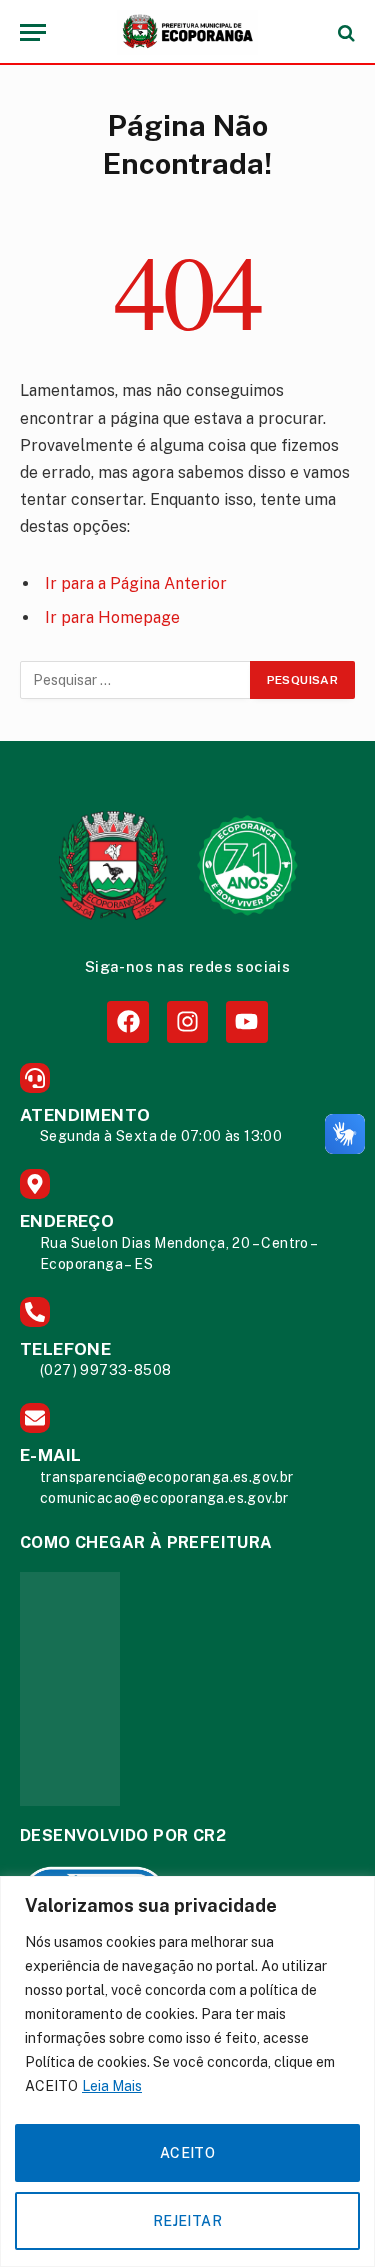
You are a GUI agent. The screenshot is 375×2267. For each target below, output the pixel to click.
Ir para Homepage (112, 617)
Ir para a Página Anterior (136, 583)
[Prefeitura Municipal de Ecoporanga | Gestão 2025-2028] (187, 32)
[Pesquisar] (344, 32)
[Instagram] (187, 1021)
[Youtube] (246, 1021)
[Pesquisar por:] (136, 680)
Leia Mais (112, 2086)
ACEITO (188, 2153)
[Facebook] (127, 1021)
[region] (187, 2071)
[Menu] (33, 32)
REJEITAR (187, 2221)
